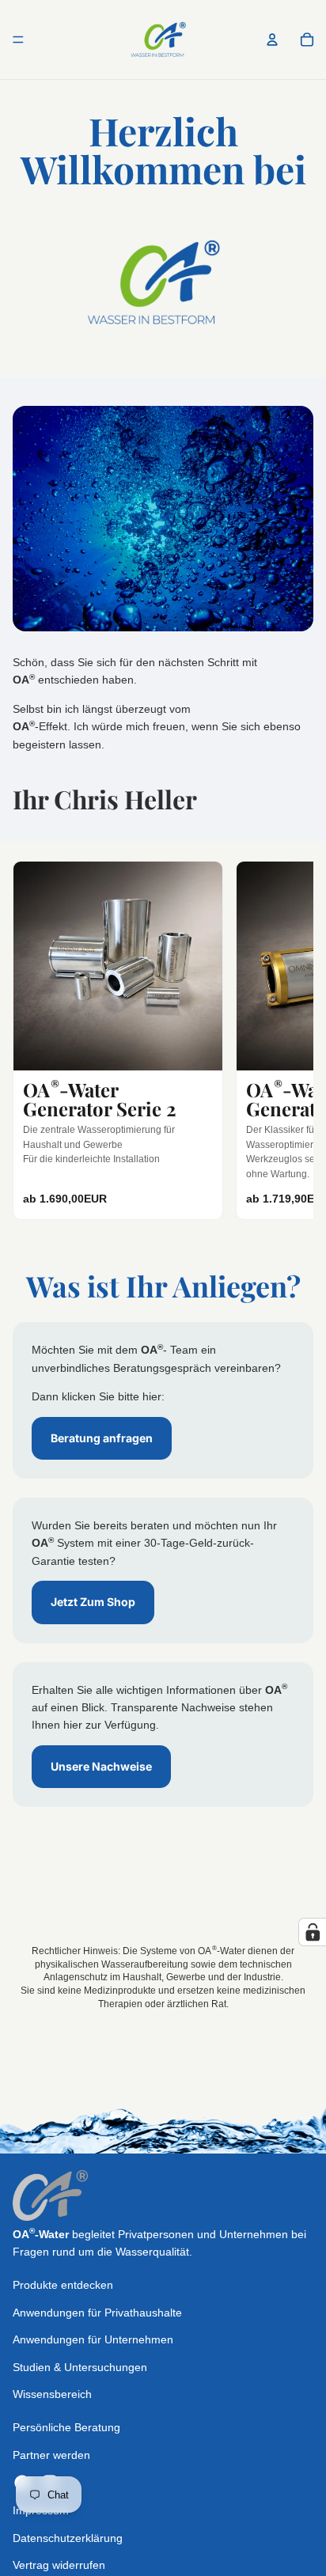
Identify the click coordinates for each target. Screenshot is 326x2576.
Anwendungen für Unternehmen (93, 2339)
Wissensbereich (52, 2394)
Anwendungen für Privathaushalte (97, 2313)
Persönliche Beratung (66, 2428)
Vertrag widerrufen (59, 2565)
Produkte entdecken (63, 2286)
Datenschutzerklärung (68, 2538)
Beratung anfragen (102, 1438)
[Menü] (18, 40)
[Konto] (272, 40)
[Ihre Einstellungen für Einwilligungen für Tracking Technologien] (313, 1932)
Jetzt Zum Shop (93, 1602)
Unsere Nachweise (101, 1766)
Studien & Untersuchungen (80, 2367)
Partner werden (51, 2455)
